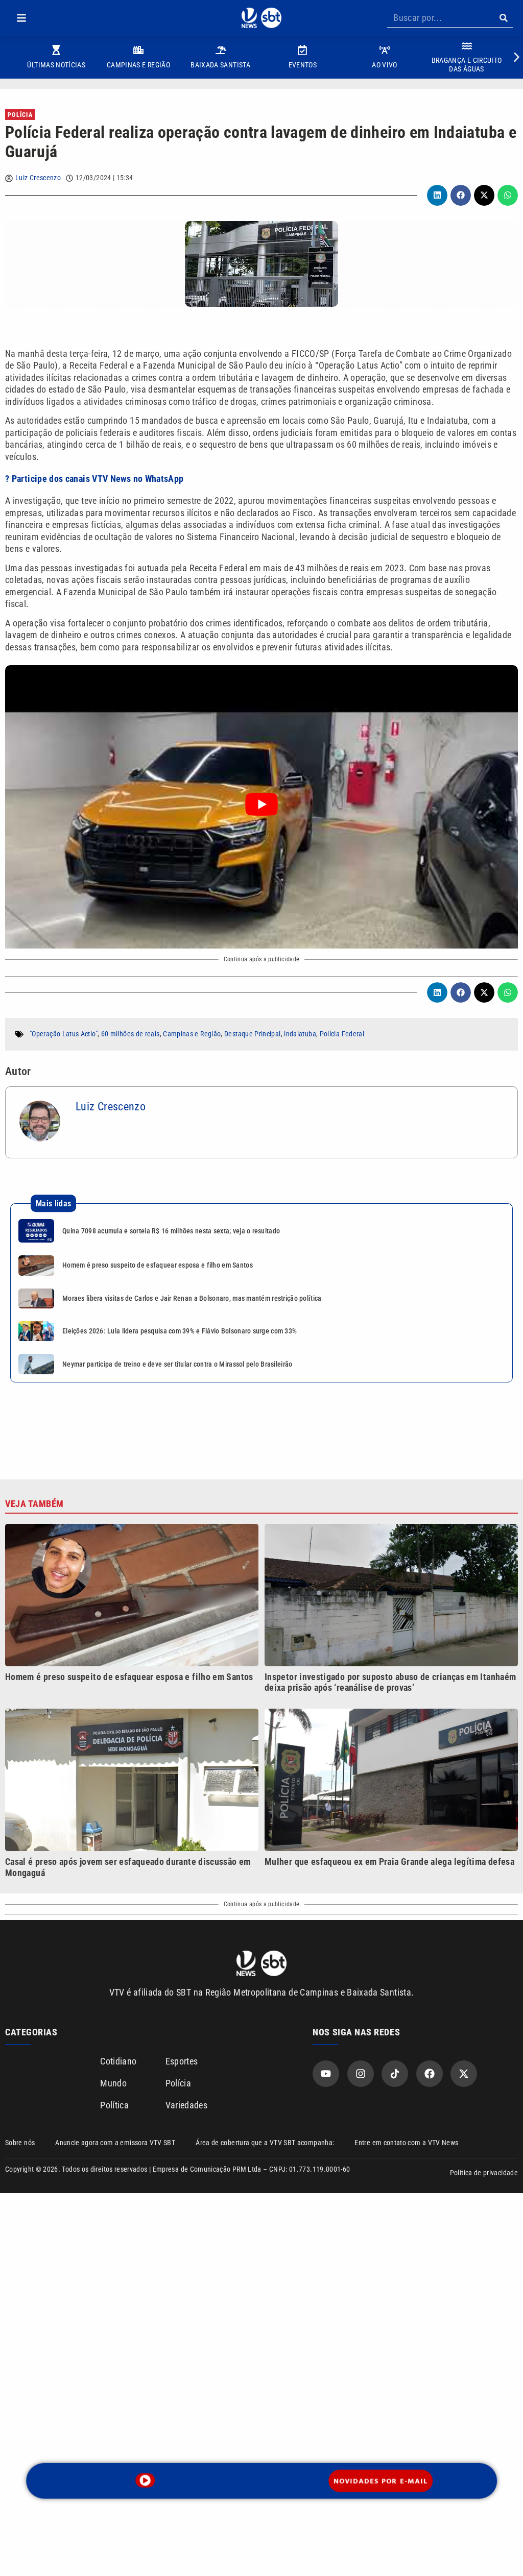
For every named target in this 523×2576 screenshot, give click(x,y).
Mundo (113, 2083)
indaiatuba (300, 1034)
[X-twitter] (464, 2074)
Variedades (187, 2105)
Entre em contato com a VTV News (406, 2143)
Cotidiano (118, 2061)
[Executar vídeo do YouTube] (261, 804)
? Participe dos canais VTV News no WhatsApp (94, 479)
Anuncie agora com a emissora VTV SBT (115, 2143)
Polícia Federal (342, 1034)
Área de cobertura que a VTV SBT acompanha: (265, 2143)
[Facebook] (430, 2074)
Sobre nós (20, 2143)
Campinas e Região (192, 1034)
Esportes (182, 2061)
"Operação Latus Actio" (64, 1034)
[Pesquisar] (503, 18)
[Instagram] (361, 2074)
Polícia (20, 115)
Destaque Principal (252, 1034)
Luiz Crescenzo (38, 178)
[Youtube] (326, 2074)
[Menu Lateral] (21, 18)
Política (114, 2105)
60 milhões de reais (130, 1034)
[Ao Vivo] (145, 2480)
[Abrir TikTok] (395, 2074)
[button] (21, 18)
